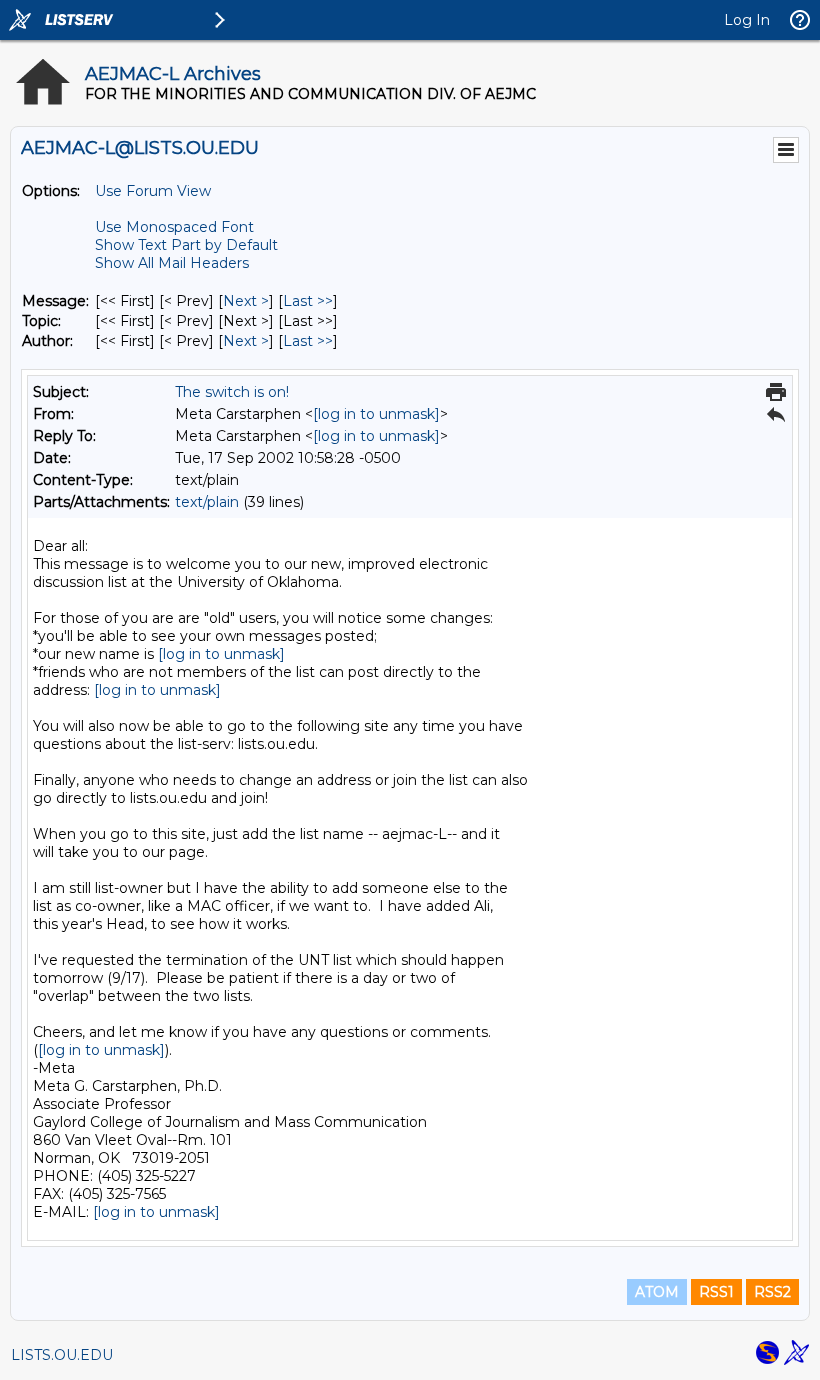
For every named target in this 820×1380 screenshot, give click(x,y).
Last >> (308, 301)
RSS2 (772, 1292)
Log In (747, 20)
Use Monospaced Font (174, 227)
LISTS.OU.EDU (62, 1355)
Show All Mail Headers (172, 263)
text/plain (207, 502)
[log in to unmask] (376, 414)
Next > (246, 301)
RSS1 (716, 1292)
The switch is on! (232, 392)
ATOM (657, 1292)
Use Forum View (153, 191)
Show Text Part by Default (186, 245)
